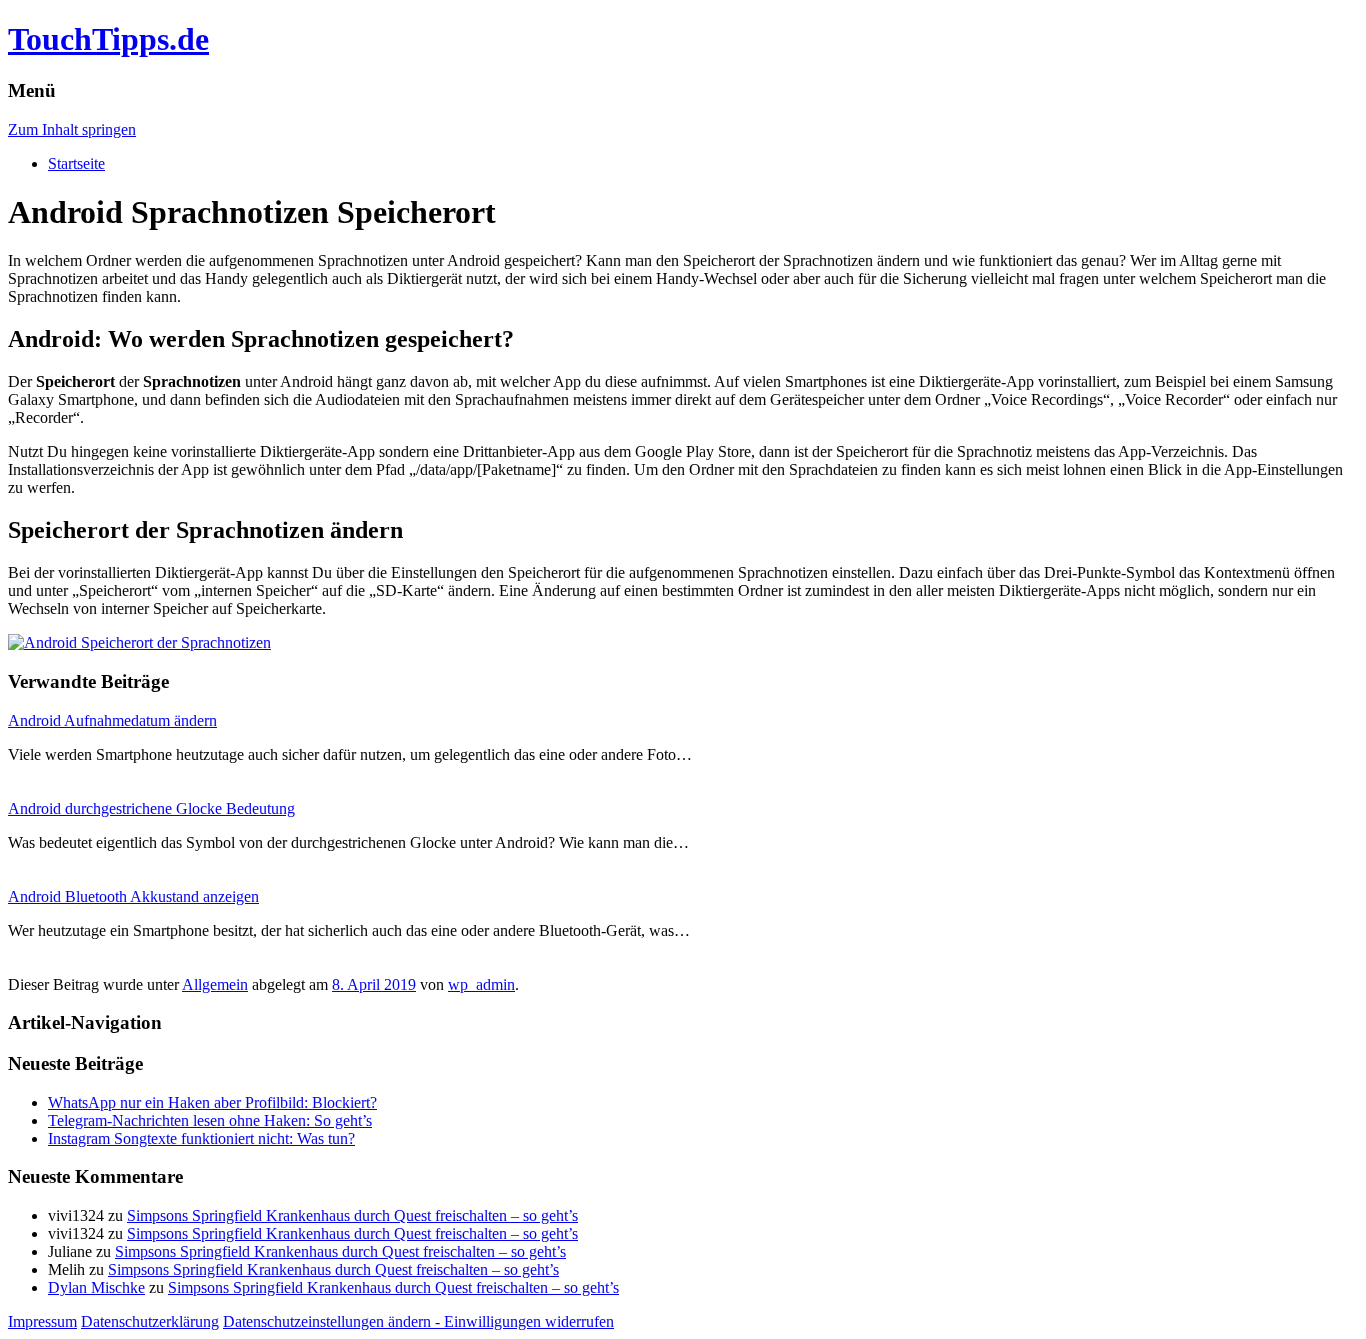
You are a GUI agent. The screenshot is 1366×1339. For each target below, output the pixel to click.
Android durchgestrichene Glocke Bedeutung (151, 808)
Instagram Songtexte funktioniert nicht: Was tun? (201, 1138)
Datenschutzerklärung (150, 1321)
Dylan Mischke (96, 1287)
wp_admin (481, 984)
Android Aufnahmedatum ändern (112, 720)
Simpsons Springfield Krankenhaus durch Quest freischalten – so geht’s (352, 1215)
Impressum (42, 1321)
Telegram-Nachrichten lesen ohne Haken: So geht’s (210, 1120)
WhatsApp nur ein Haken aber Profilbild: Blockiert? (212, 1102)
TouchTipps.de (108, 39)
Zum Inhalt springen (72, 129)
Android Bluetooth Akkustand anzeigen (133, 896)
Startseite (76, 163)
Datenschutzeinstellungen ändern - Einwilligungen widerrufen (418, 1321)
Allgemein (215, 984)
